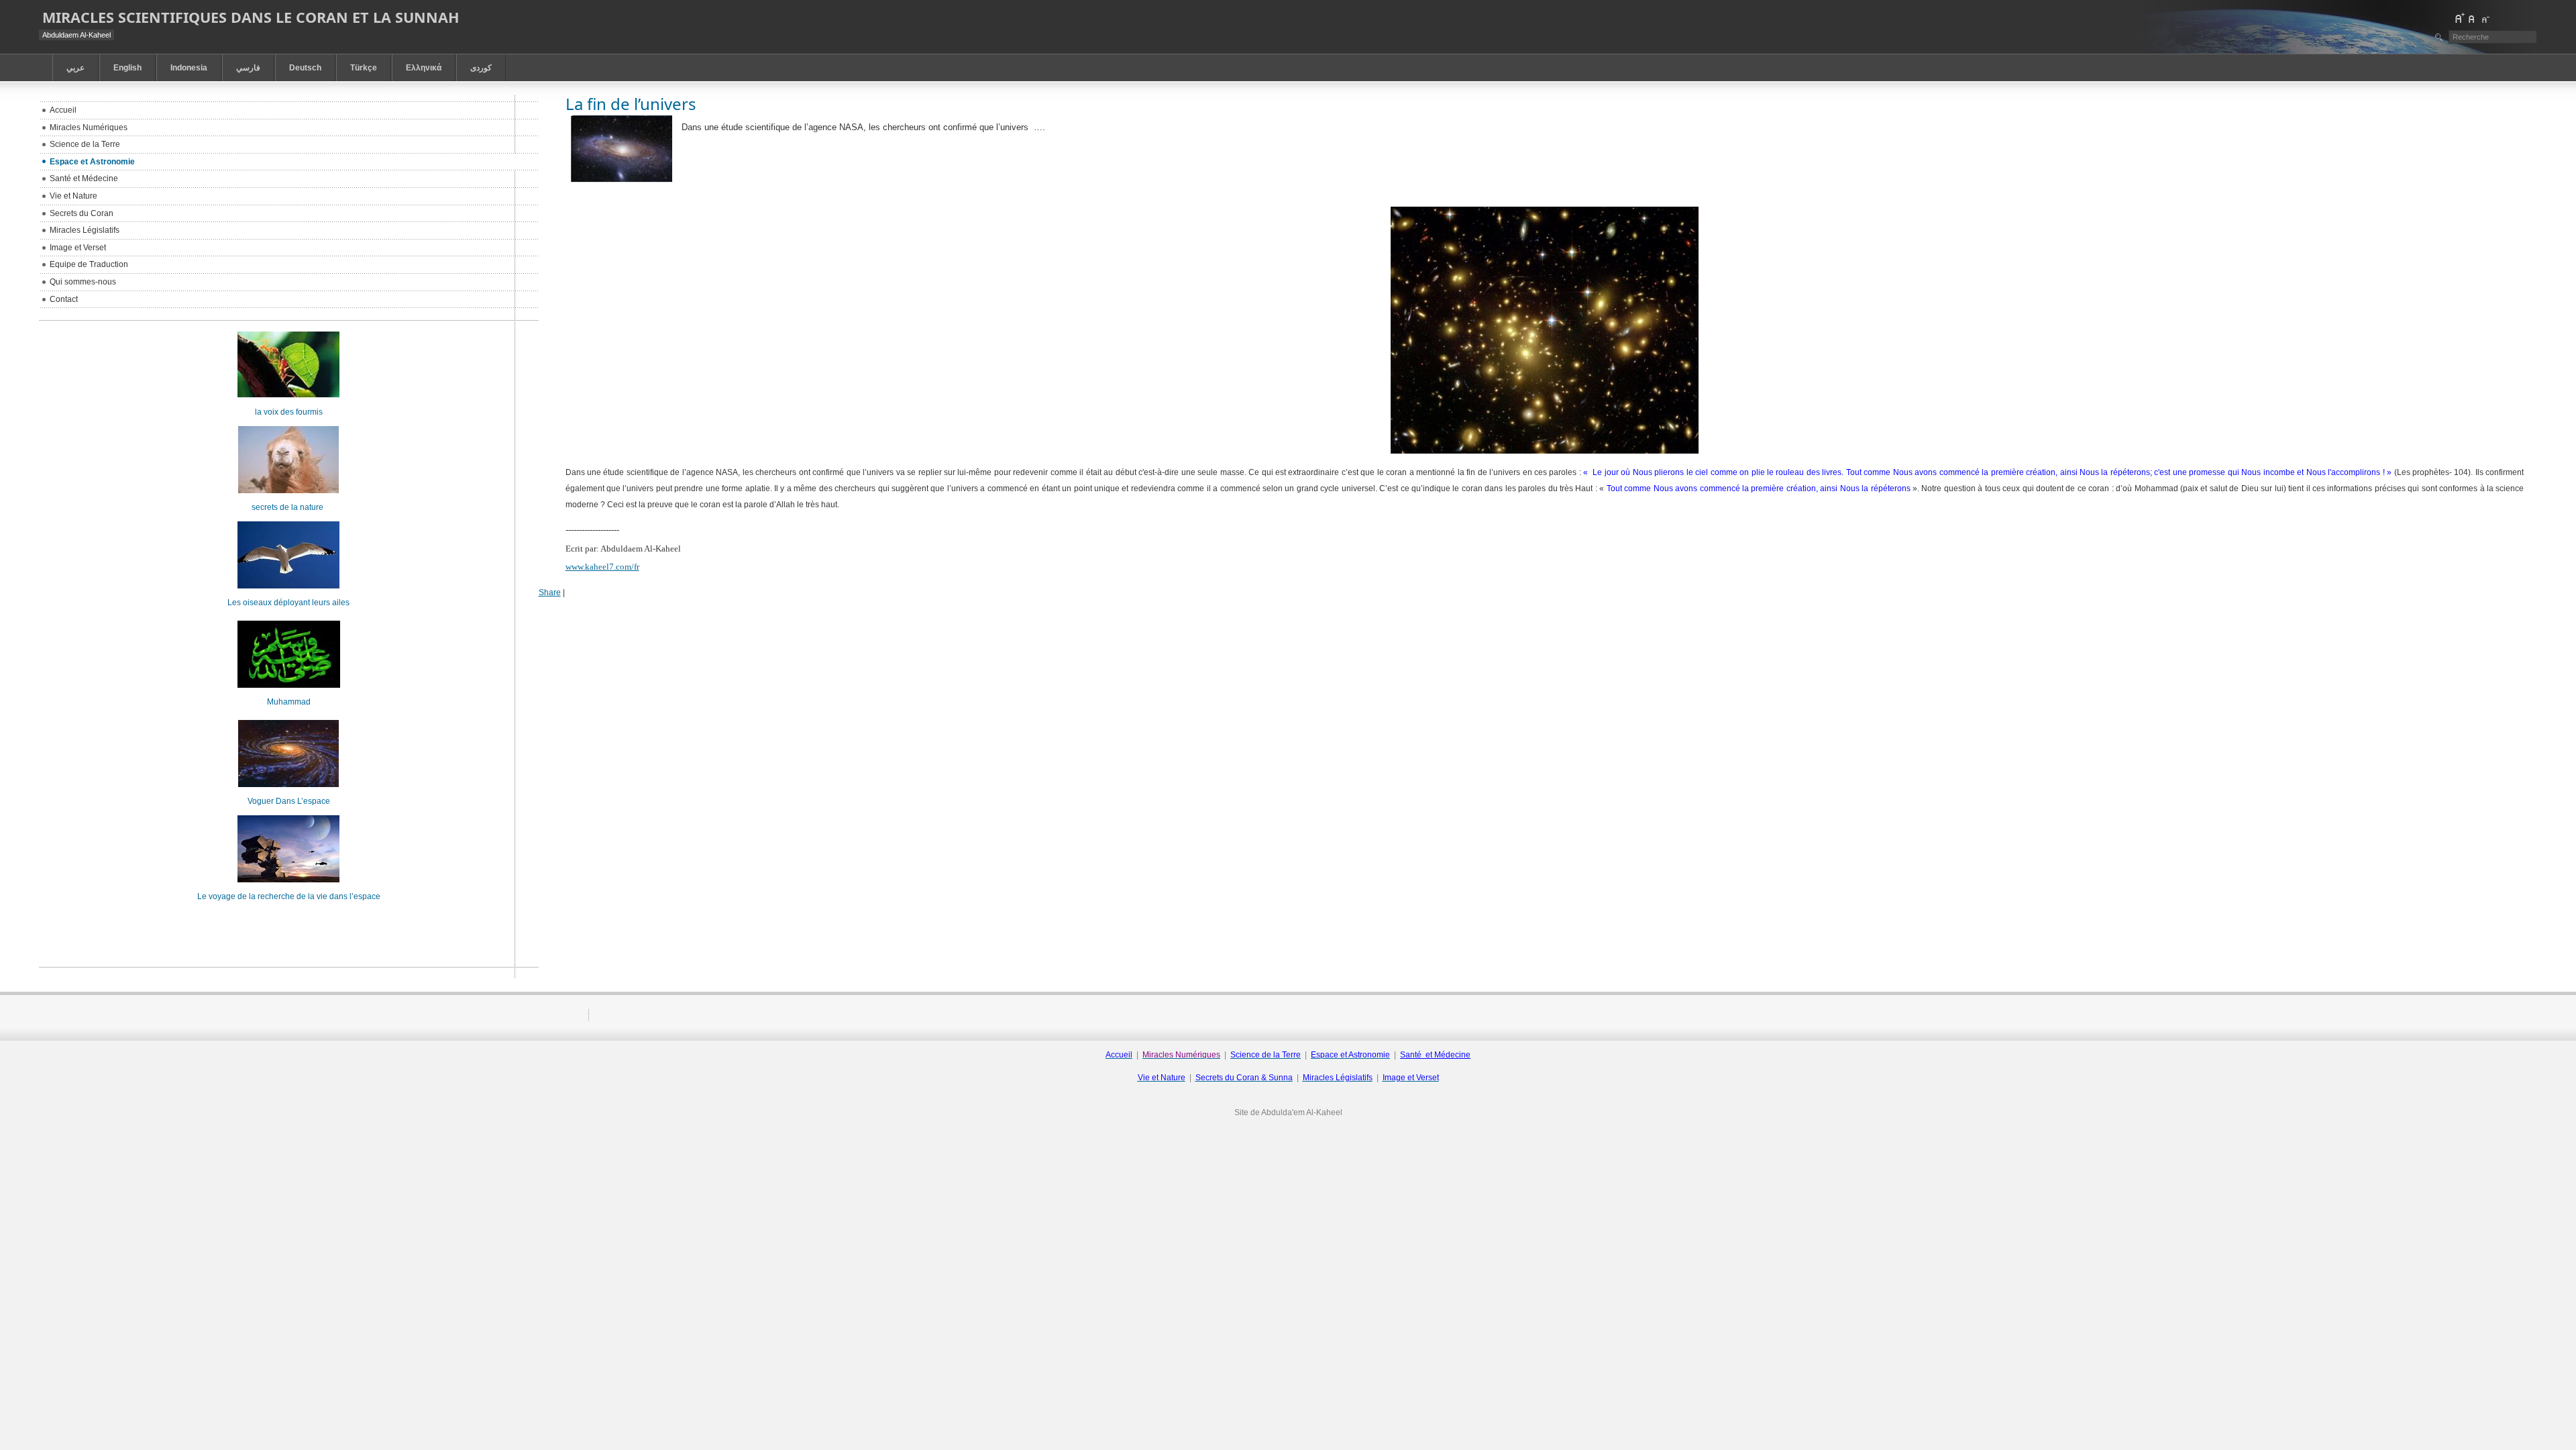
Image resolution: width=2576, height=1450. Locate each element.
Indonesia (189, 68)
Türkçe (364, 68)
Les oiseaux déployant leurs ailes (288, 603)
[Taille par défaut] (2472, 18)
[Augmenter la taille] (2459, 18)
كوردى (481, 68)
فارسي (248, 68)
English (127, 68)
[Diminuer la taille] (2485, 18)
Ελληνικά (424, 68)
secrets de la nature (288, 507)
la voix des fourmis (289, 412)
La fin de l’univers (631, 104)
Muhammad (289, 702)
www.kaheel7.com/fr (602, 567)
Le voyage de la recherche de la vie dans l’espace (289, 896)
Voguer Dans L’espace (289, 801)
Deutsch (305, 68)
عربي (75, 68)
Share (550, 592)
